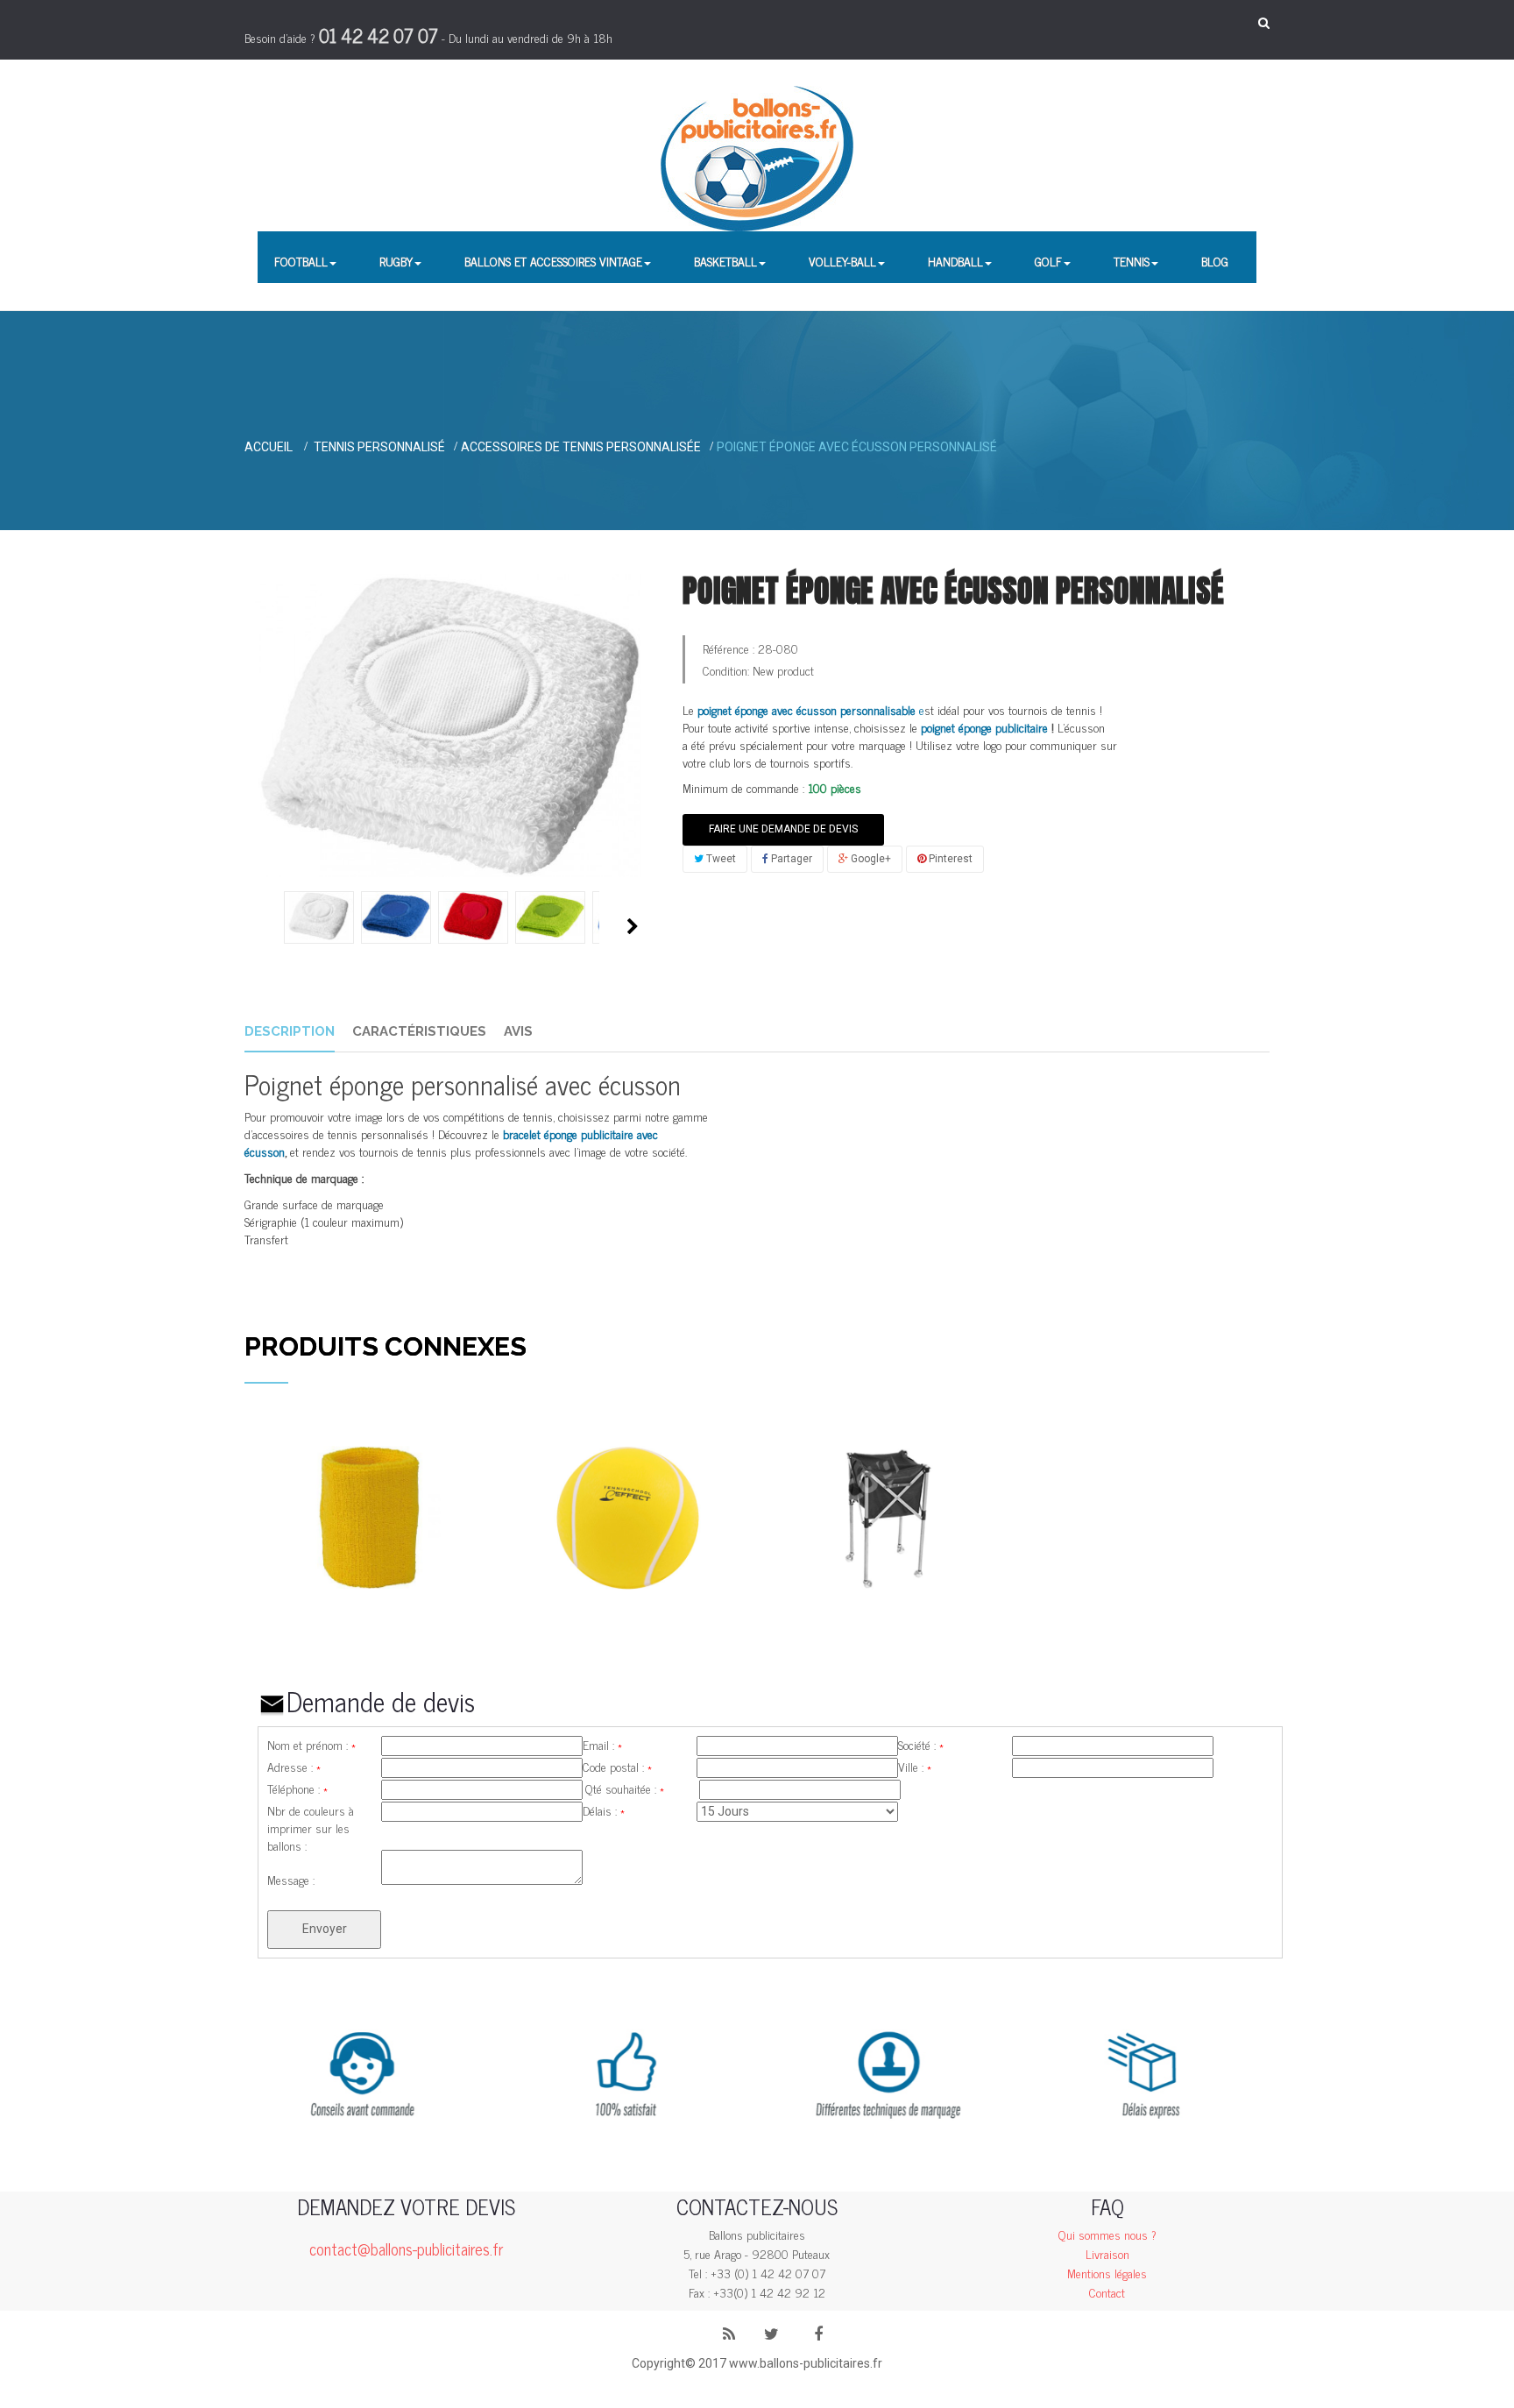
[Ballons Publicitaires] (757, 159)
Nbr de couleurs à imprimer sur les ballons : (311, 1810)
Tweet (720, 859)
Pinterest (949, 859)
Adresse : (294, 1767)
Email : (602, 1745)
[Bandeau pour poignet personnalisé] (369, 1516)
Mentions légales (1107, 2273)
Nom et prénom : (311, 1745)
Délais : (604, 1810)
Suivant (633, 926)
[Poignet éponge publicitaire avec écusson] (319, 916)
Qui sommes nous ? (1107, 2234)
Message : (291, 1880)
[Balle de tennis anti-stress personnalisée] (628, 1516)
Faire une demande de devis (783, 829)
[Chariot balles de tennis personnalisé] (886, 1516)
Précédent (264, 926)
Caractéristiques (419, 1031)
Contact (1107, 2292)
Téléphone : (297, 1788)
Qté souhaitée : (625, 1788)
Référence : (729, 648)
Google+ (870, 859)
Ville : (915, 1767)
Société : (921, 1745)
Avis (518, 1031)
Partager (790, 859)
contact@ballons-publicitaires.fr (406, 2249)
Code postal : (617, 1767)
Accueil (269, 447)
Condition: (726, 670)
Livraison (1107, 2253)
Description (290, 1031)
